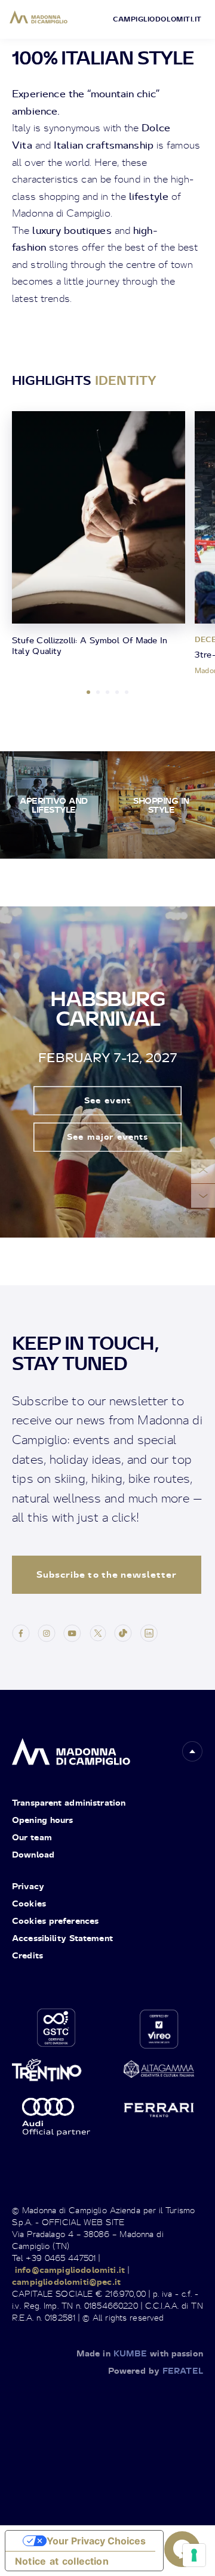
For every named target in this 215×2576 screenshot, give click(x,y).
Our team (32, 1837)
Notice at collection (62, 2561)
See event (107, 1101)
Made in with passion (140, 2353)
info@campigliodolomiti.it (70, 2270)
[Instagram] (47, 1632)
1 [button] (88, 692)
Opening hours (43, 1820)
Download (33, 1854)
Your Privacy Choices (96, 2541)
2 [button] (98, 692)
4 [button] (117, 692)
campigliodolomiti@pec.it (66, 2282)
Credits (27, 1955)
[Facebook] (21, 1632)
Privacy (28, 1886)
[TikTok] (123, 1632)
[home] (71, 1749)
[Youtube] (72, 1632)
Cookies (29, 1903)
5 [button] (127, 692)
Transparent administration (69, 1802)
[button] (192, 1751)
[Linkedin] (149, 1632)
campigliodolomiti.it (157, 19)
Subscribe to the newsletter (107, 1574)
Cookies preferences (55, 1921)
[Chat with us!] (182, 2549)
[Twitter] (98, 1632)
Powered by (156, 2370)
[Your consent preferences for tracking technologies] (194, 2555)
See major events (107, 1137)
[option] (99, 536)
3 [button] (107, 692)
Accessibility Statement (62, 1938)
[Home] (39, 17)
